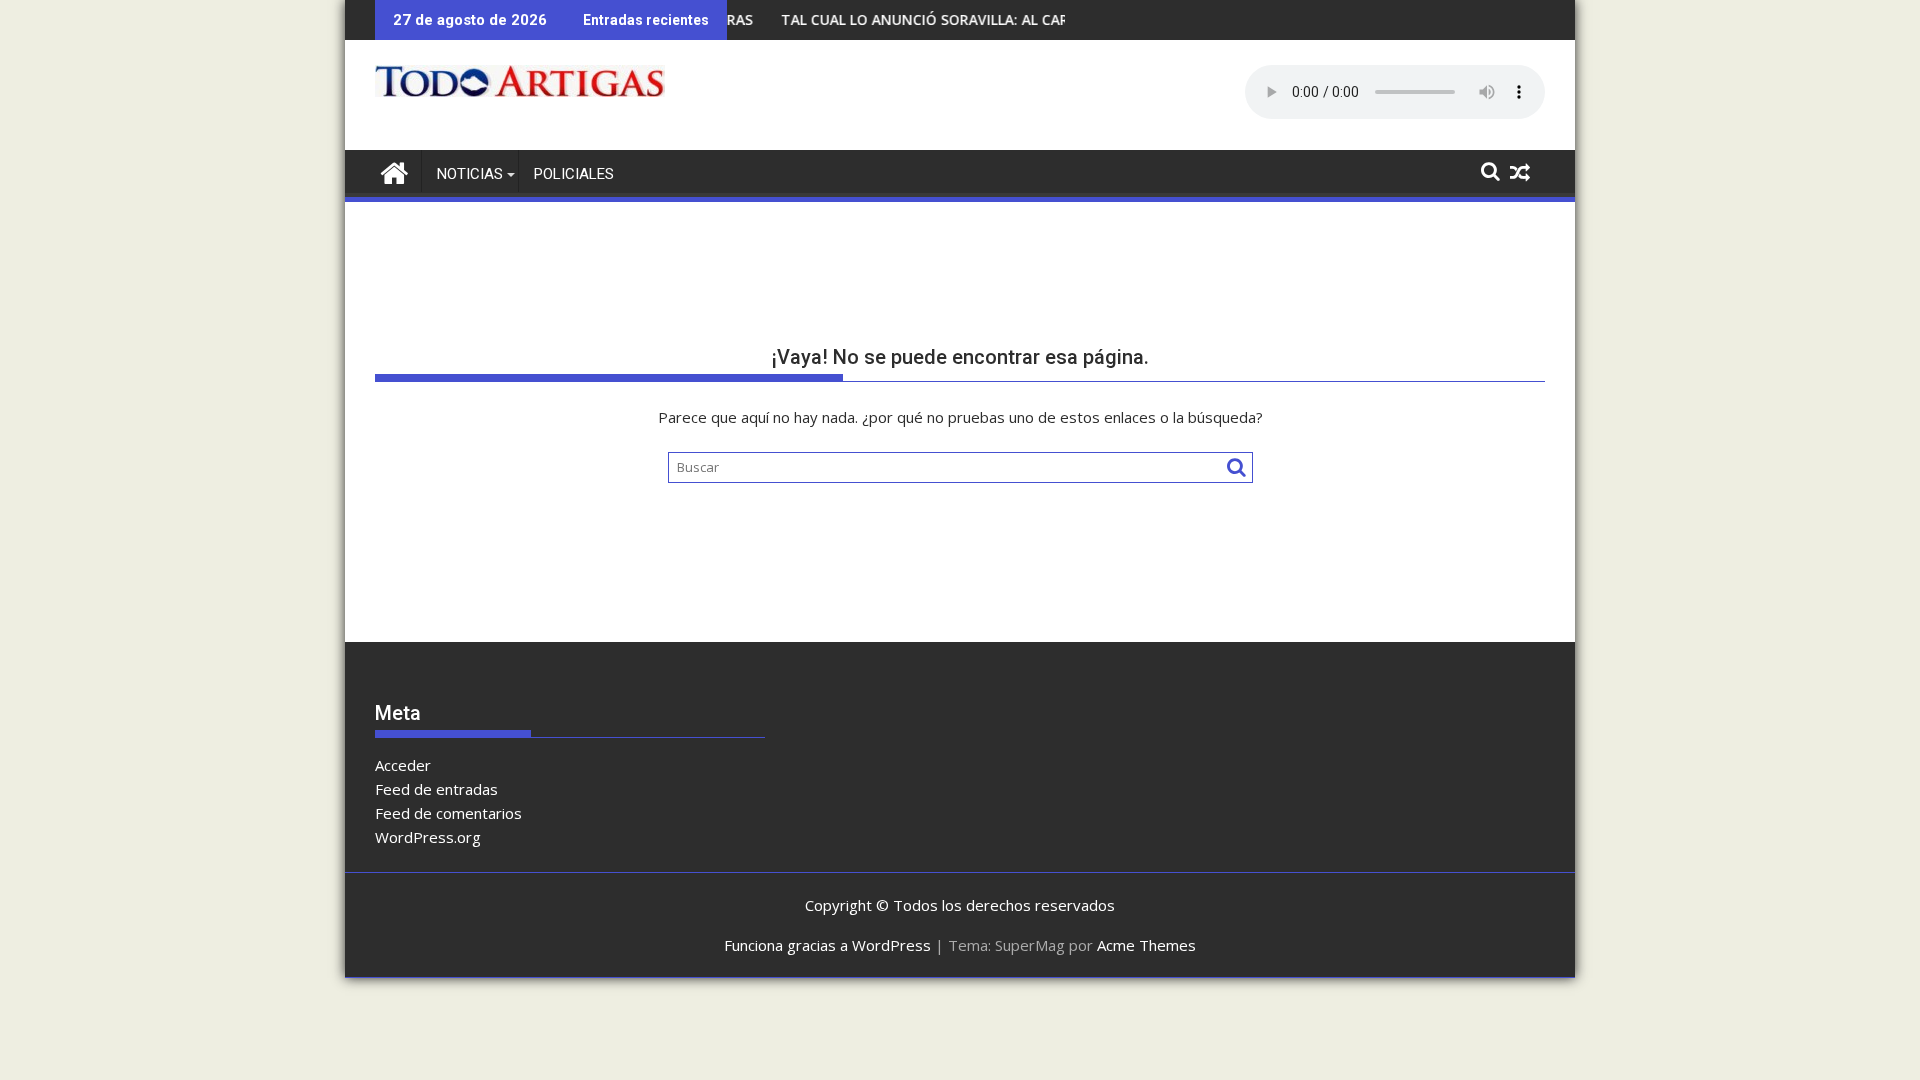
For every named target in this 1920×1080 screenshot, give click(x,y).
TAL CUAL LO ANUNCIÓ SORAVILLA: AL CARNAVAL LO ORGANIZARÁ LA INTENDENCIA (1039, 19)
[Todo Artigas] (394, 170)
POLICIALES (574, 174)
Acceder (403, 765)
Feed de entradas (436, 789)
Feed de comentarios (448, 813)
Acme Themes (1146, 945)
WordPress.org (428, 837)
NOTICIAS (470, 174)
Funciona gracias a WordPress (827, 945)
